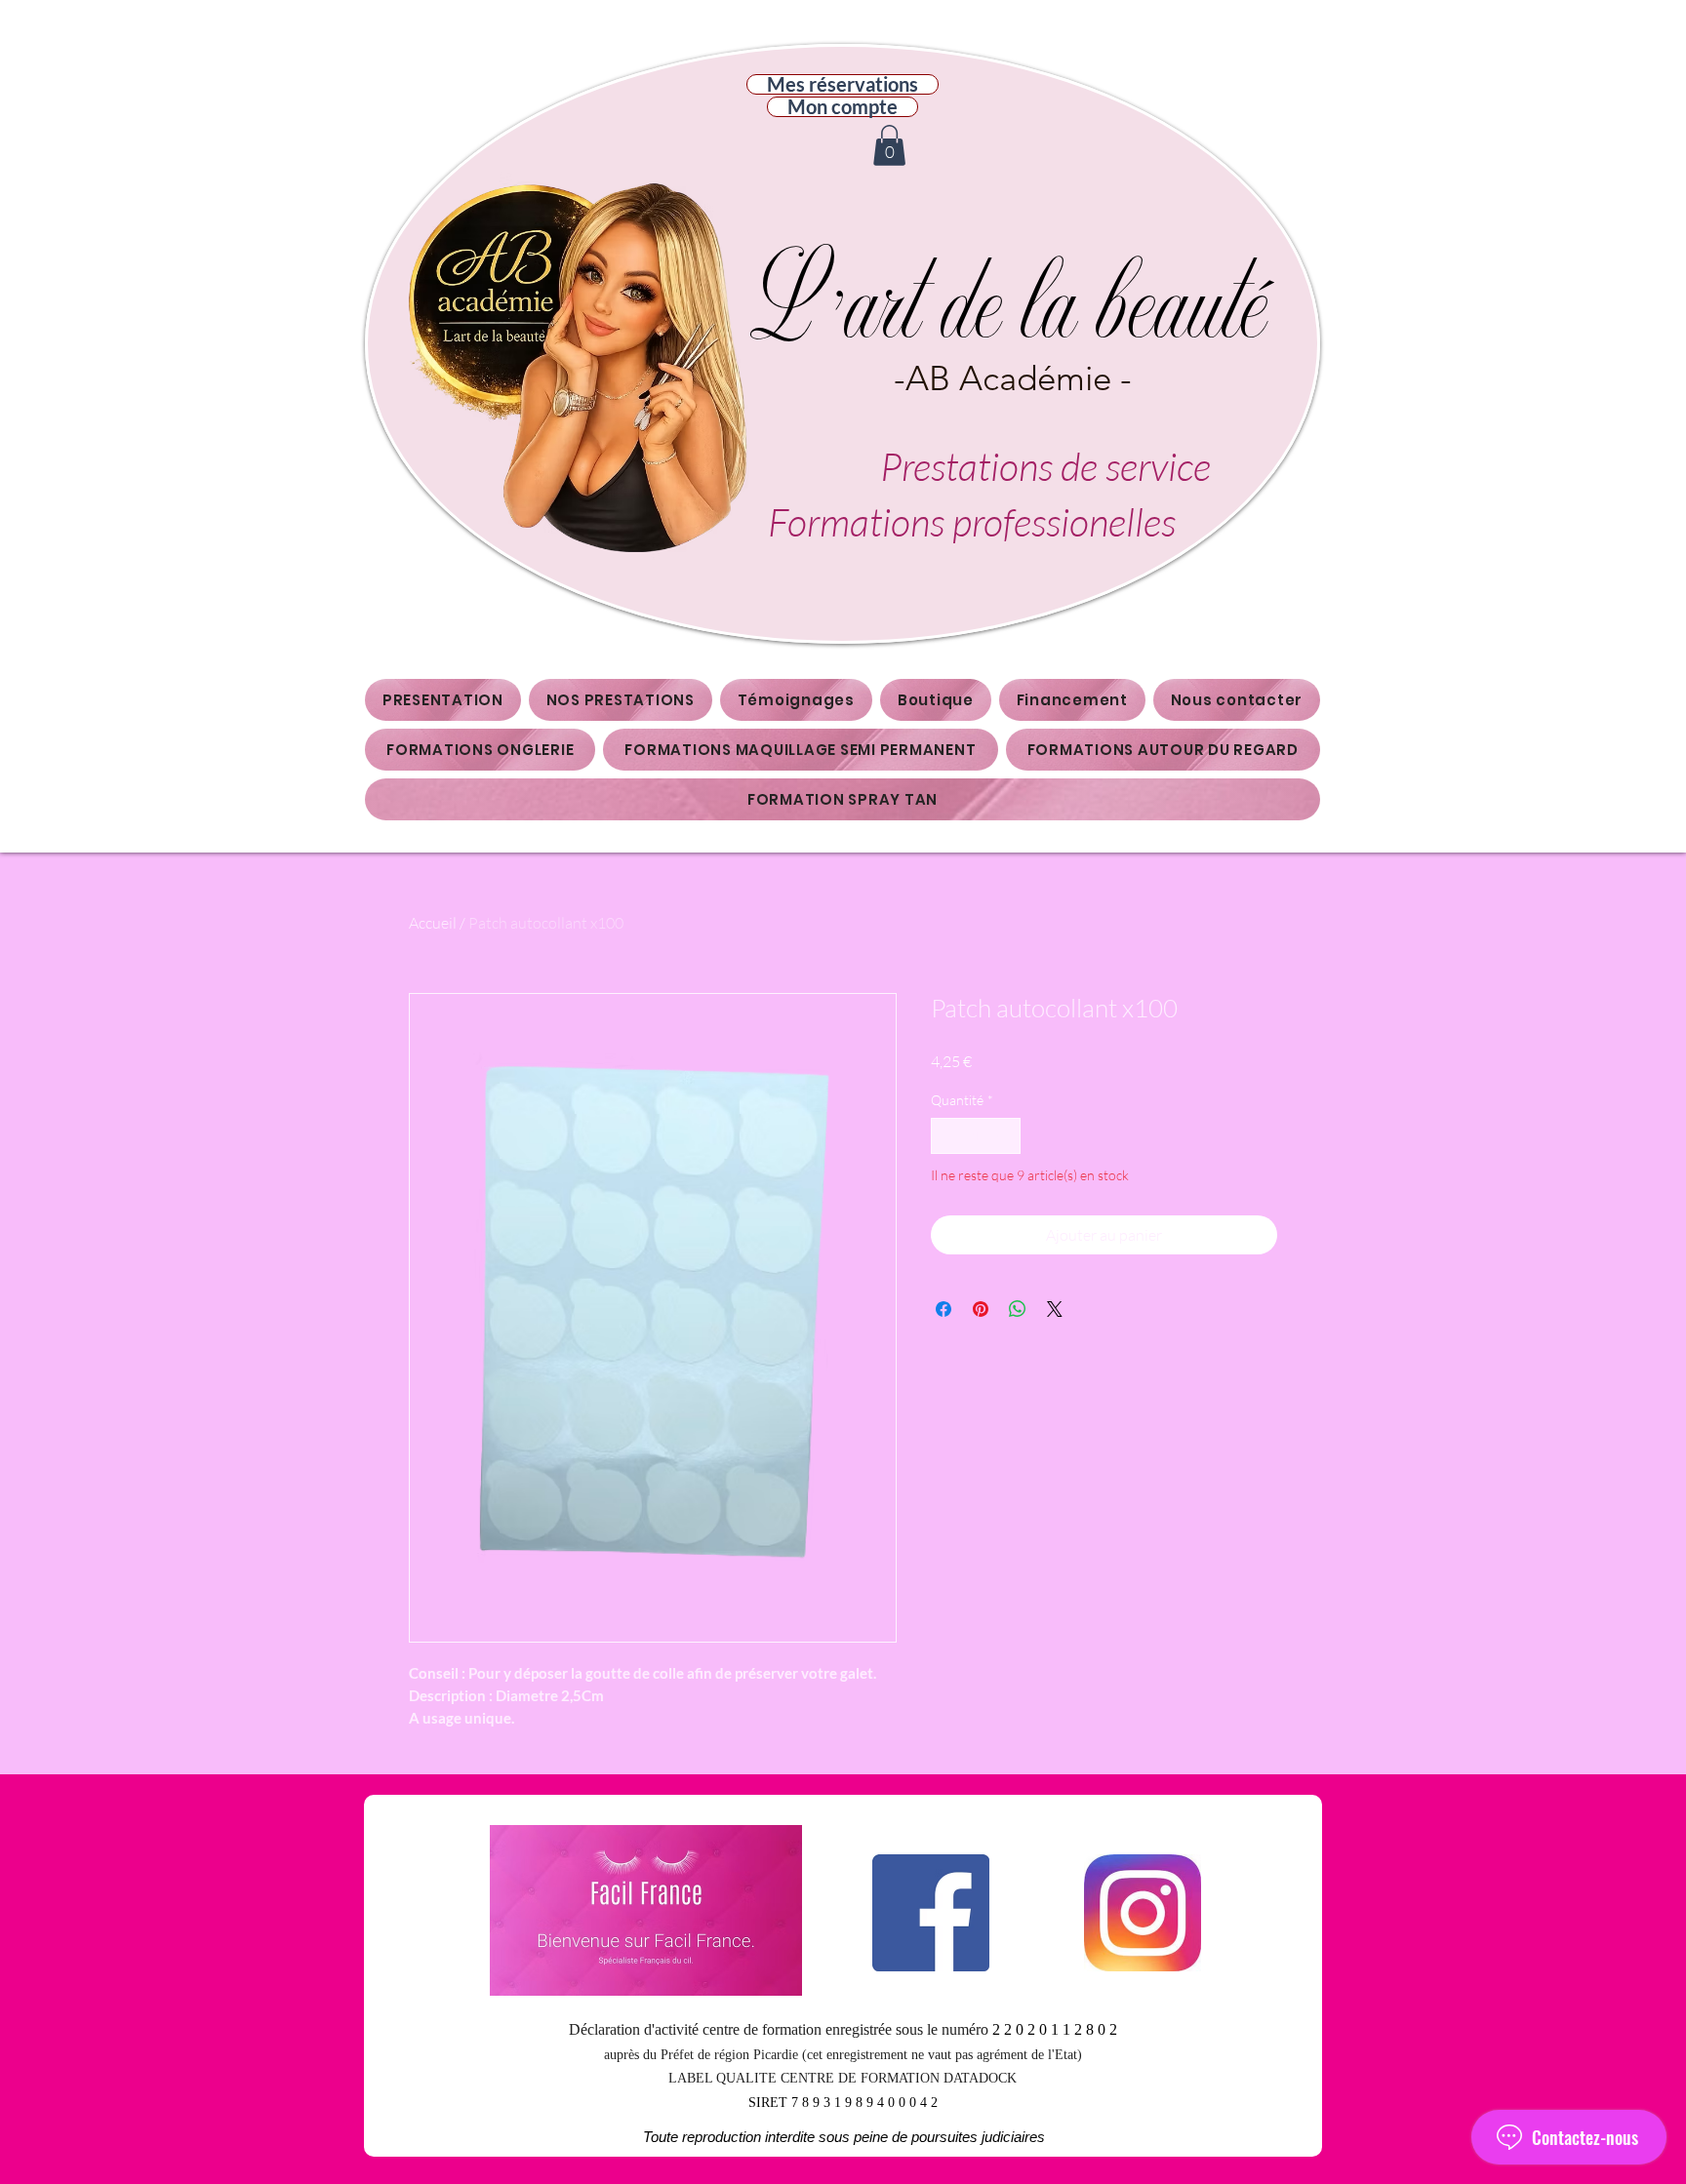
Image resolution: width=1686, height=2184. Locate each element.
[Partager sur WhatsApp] (1018, 1309)
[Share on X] (1055, 1309)
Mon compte (843, 107)
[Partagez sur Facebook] (943, 1309)
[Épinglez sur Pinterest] (981, 1309)
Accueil (433, 923)
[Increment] (1005, 1136)
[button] (889, 145)
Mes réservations (843, 84)
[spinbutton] (976, 1136)
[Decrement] (946, 1136)
